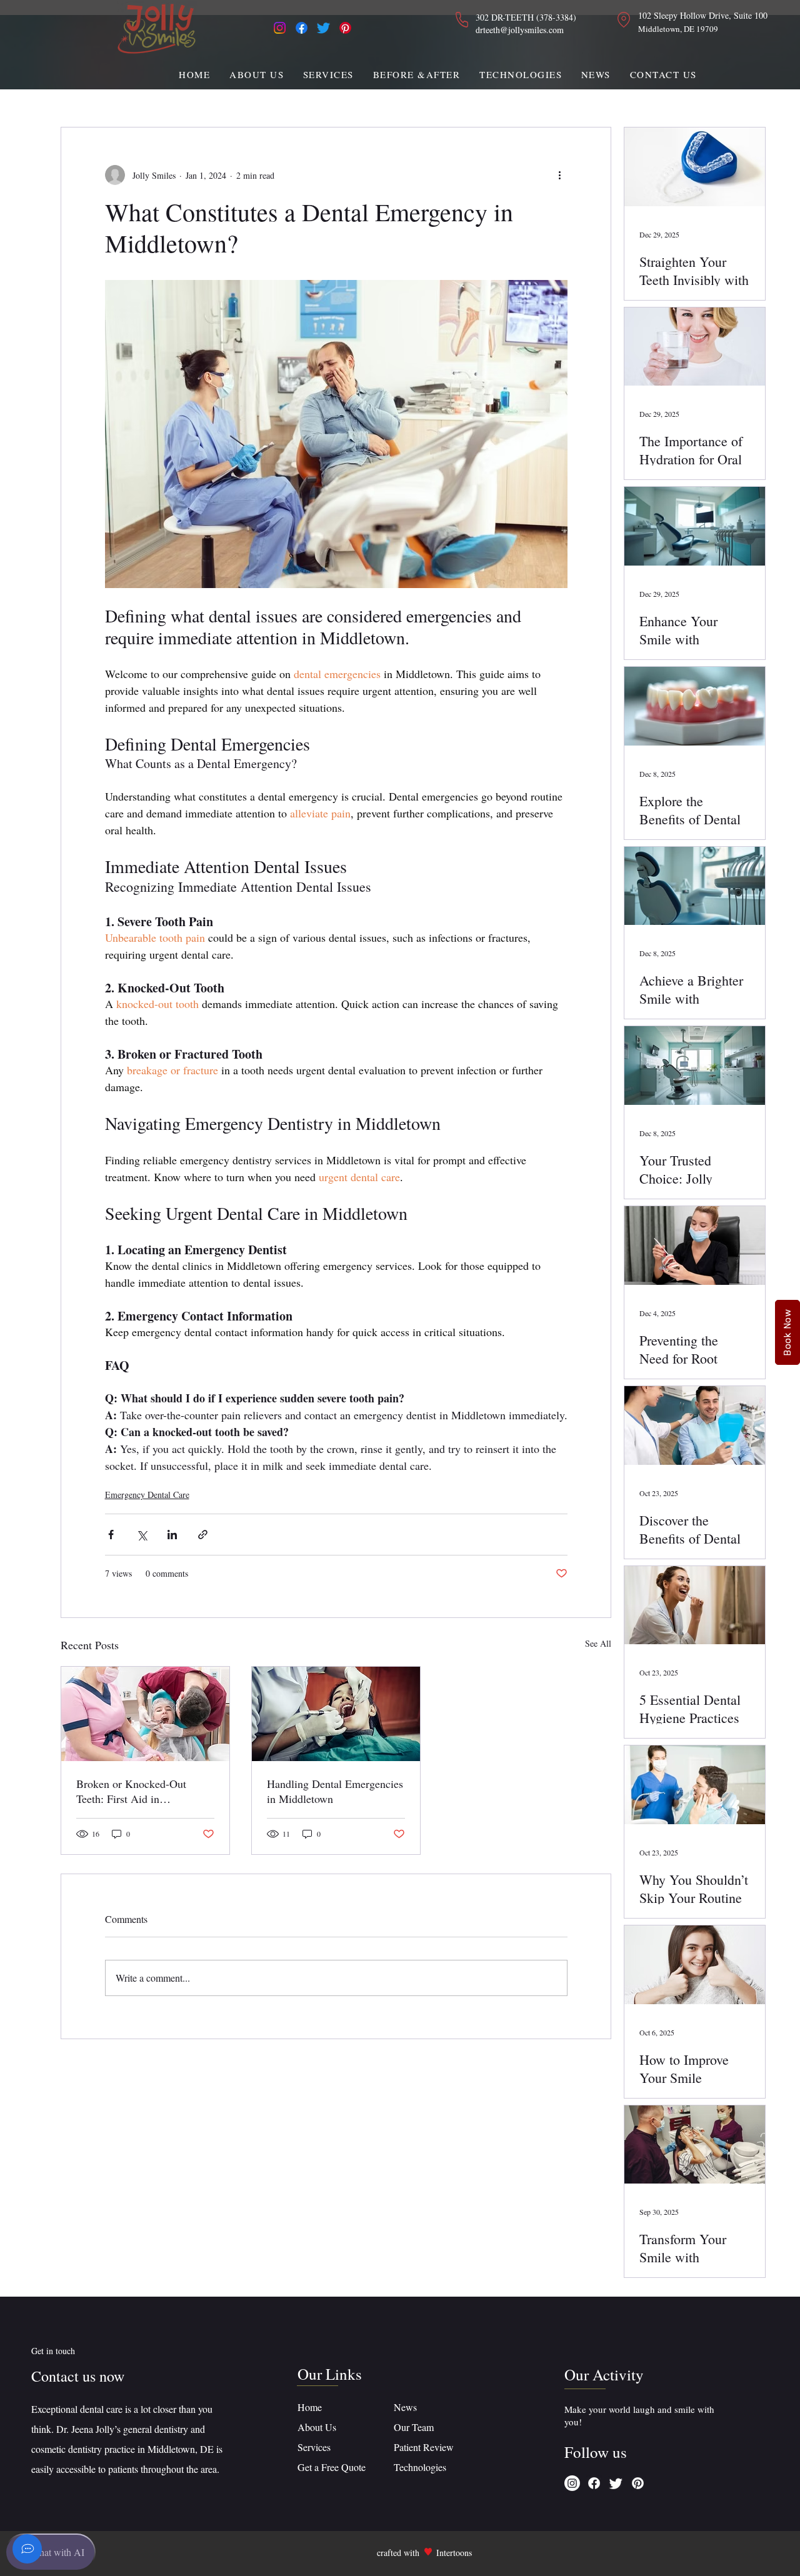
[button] (329, 74)
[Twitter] (323, 28)
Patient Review (424, 2447)
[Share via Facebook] (111, 1535)
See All (598, 1643)
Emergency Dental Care (147, 1495)
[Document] (27, 2549)
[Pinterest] (345, 28)
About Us (318, 2427)
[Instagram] (280, 28)
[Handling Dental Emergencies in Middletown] (336, 1714)
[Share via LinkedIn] (172, 1535)
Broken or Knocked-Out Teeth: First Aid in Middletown (131, 1791)
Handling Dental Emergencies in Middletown (335, 1791)
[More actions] (560, 175)
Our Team (415, 2427)
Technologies (420, 2467)
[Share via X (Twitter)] (142, 1535)
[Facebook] (302, 28)
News (405, 2407)
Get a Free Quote (332, 2467)
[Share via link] (203, 1535)
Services (314, 2447)
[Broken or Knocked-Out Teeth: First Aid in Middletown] (145, 1714)
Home (310, 2407)
